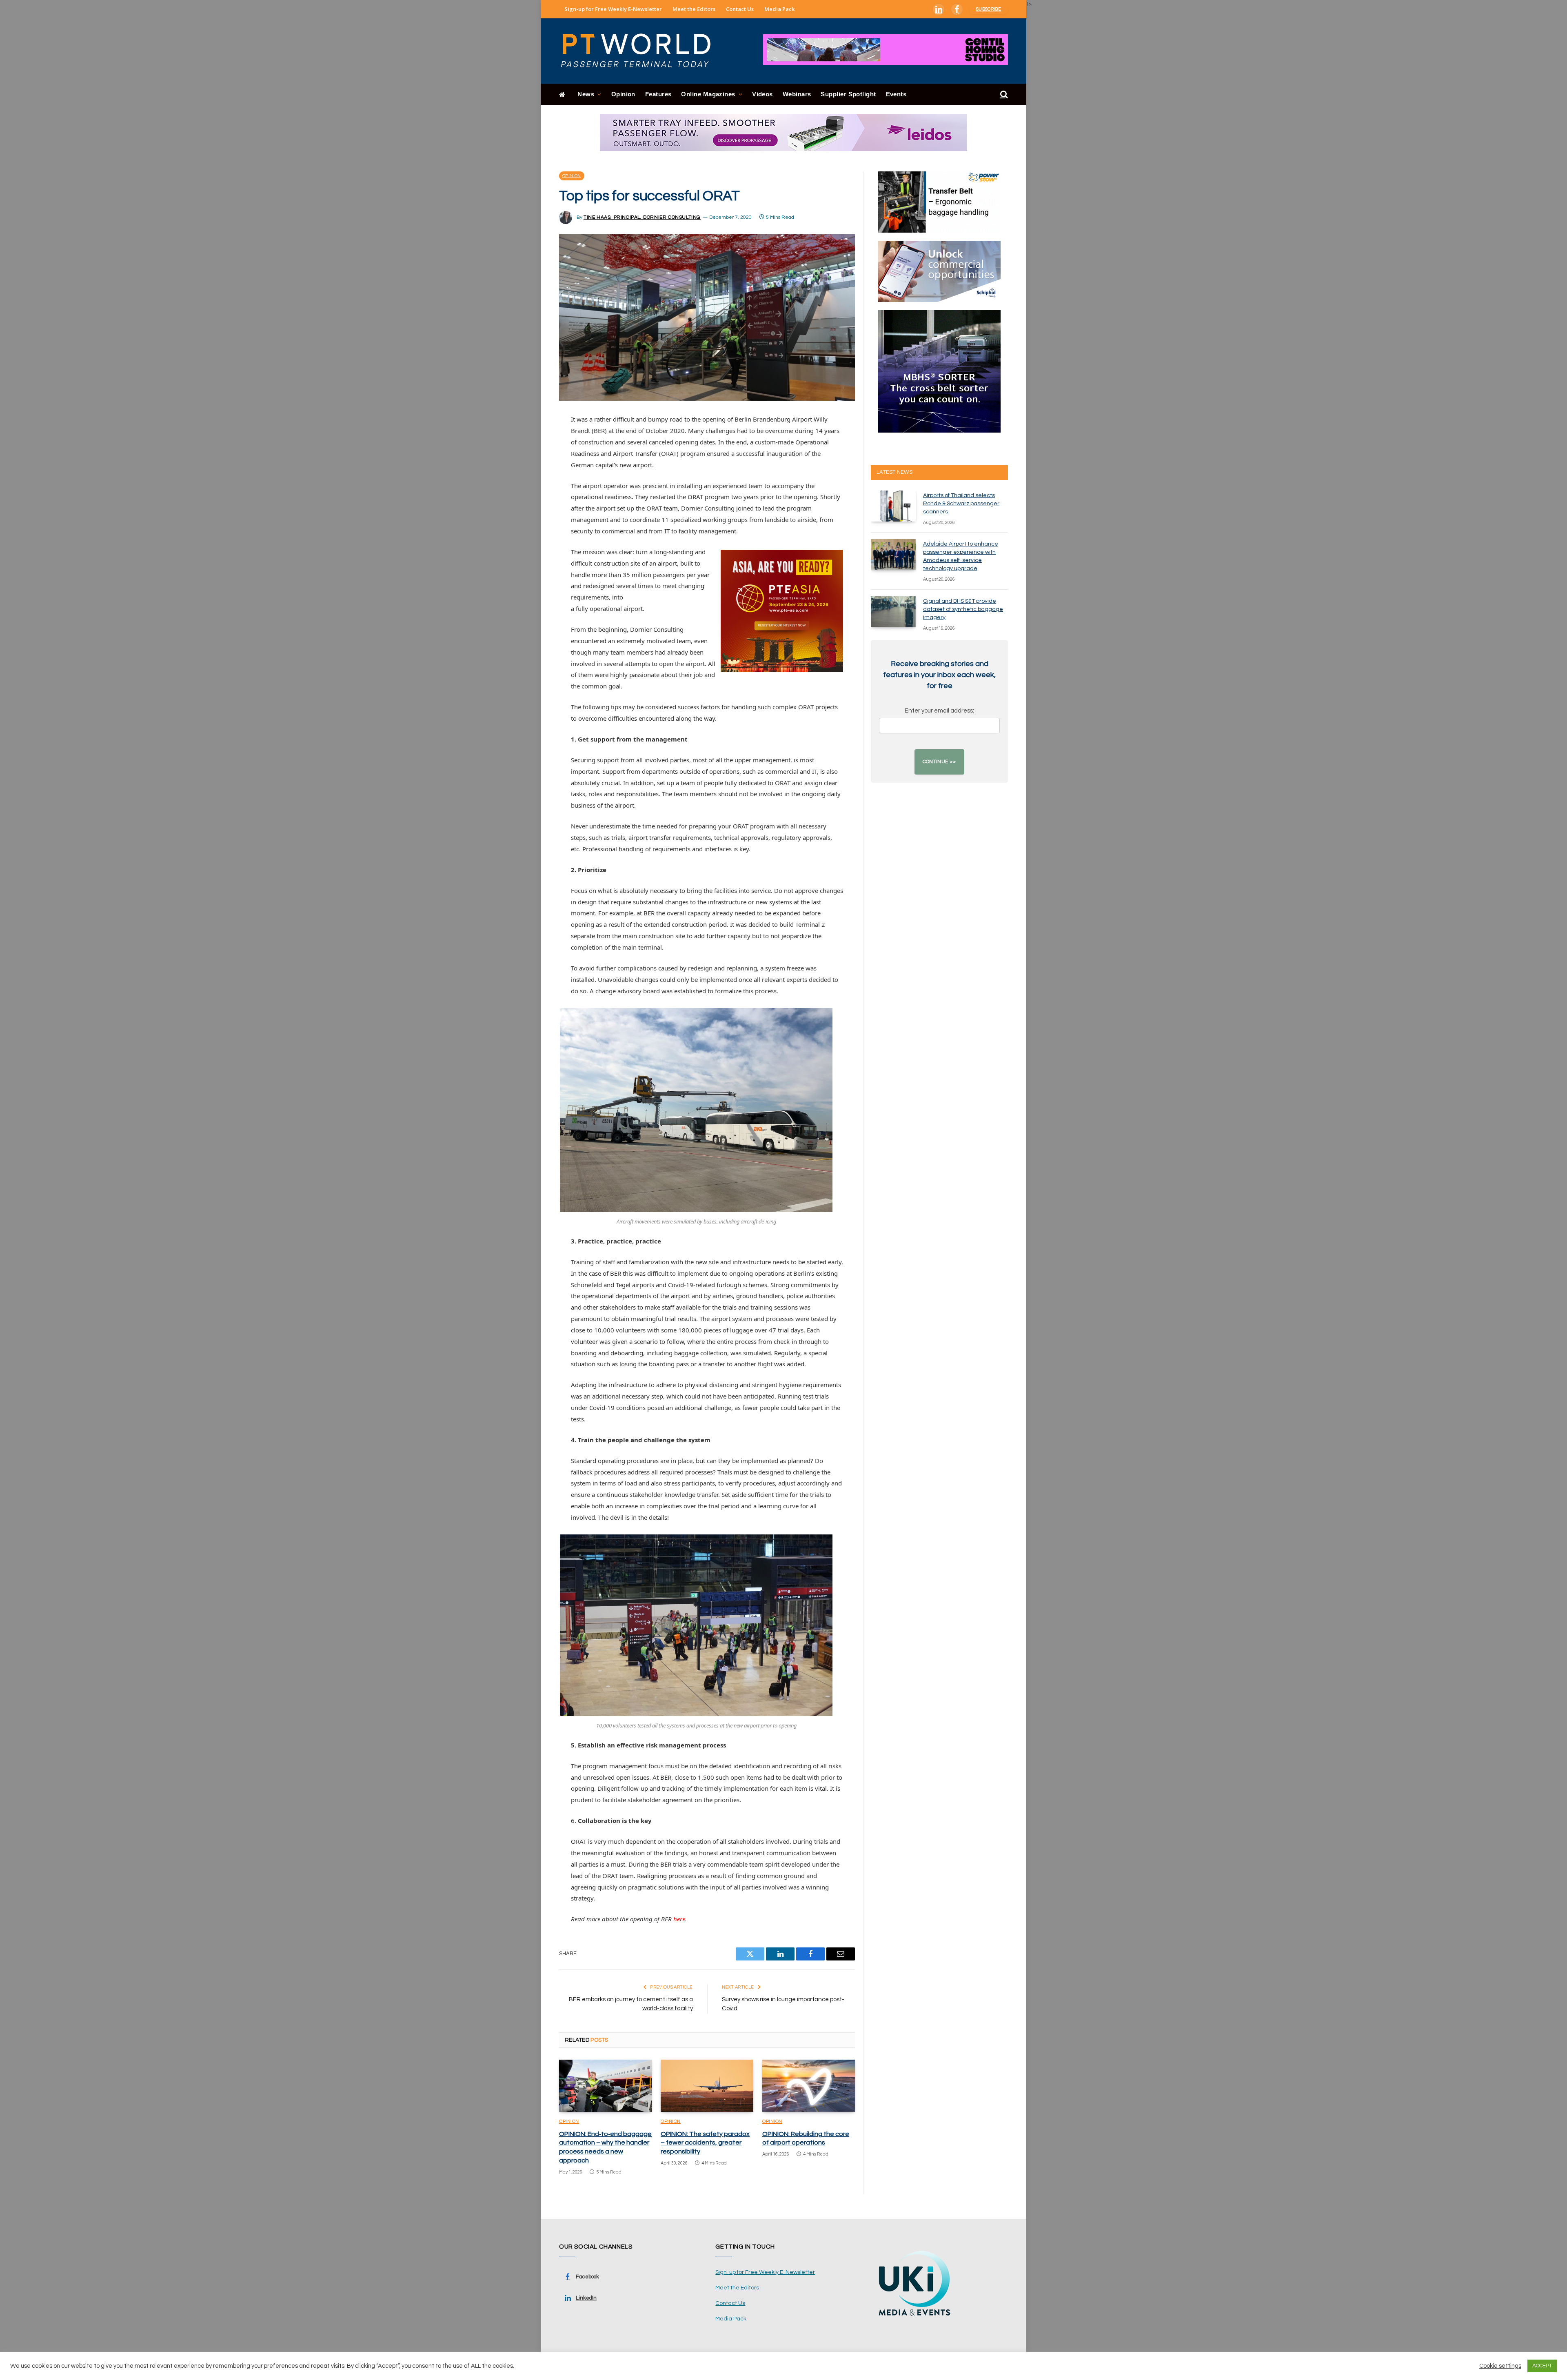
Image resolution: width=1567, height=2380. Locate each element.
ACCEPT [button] (1542, 2366)
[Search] (1003, 94)
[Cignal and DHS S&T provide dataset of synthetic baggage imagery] (893, 612)
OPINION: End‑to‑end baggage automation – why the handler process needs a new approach (605, 2147)
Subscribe (989, 9)
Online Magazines (708, 94)
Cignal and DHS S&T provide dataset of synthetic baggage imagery (963, 609)
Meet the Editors (694, 9)
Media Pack (779, 9)
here (679, 1919)
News (586, 94)
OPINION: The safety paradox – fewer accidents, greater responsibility (705, 2143)
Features (658, 94)
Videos (762, 94)
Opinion (623, 94)
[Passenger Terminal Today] (641, 51)
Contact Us (740, 9)
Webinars (797, 94)
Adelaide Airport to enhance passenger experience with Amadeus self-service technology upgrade (961, 556)
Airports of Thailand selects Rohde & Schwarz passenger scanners (961, 504)
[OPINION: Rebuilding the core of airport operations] (809, 2086)
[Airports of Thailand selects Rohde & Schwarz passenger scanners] (893, 506)
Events (896, 94)
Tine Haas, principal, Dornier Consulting (642, 217)
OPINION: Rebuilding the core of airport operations (806, 2138)
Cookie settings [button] (1500, 2366)
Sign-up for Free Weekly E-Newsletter (613, 9)
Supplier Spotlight (848, 94)
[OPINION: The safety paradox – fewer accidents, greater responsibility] (707, 2086)
